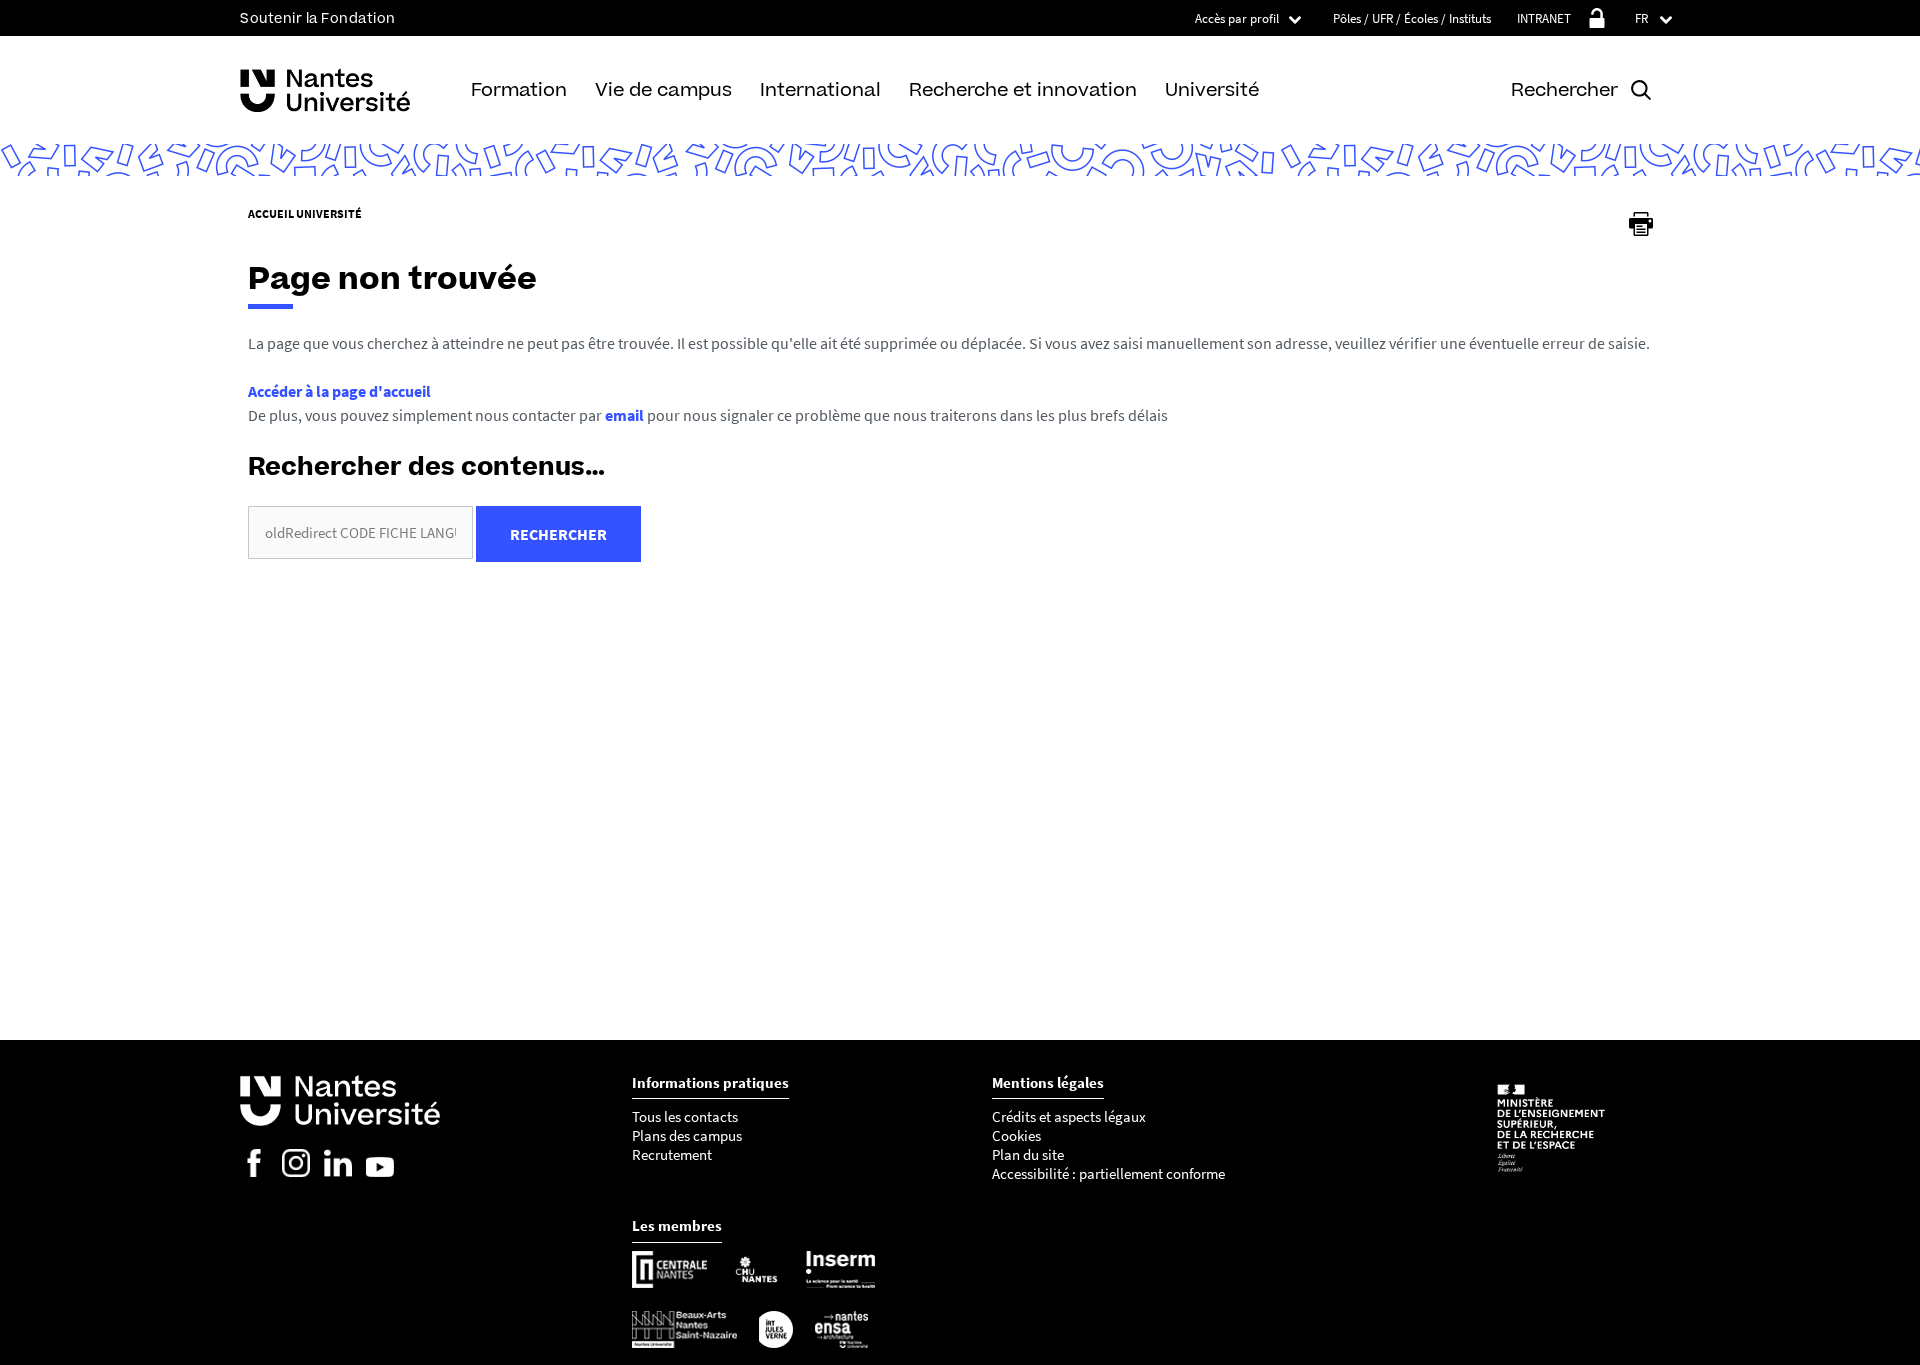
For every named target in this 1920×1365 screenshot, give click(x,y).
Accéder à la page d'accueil (339, 391)
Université (1212, 89)
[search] (360, 532)
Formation (519, 89)
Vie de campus (663, 89)
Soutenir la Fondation (318, 18)
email (624, 415)
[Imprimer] (1641, 224)
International (820, 89)
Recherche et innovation (1023, 89)
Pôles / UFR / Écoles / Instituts (1412, 18)
